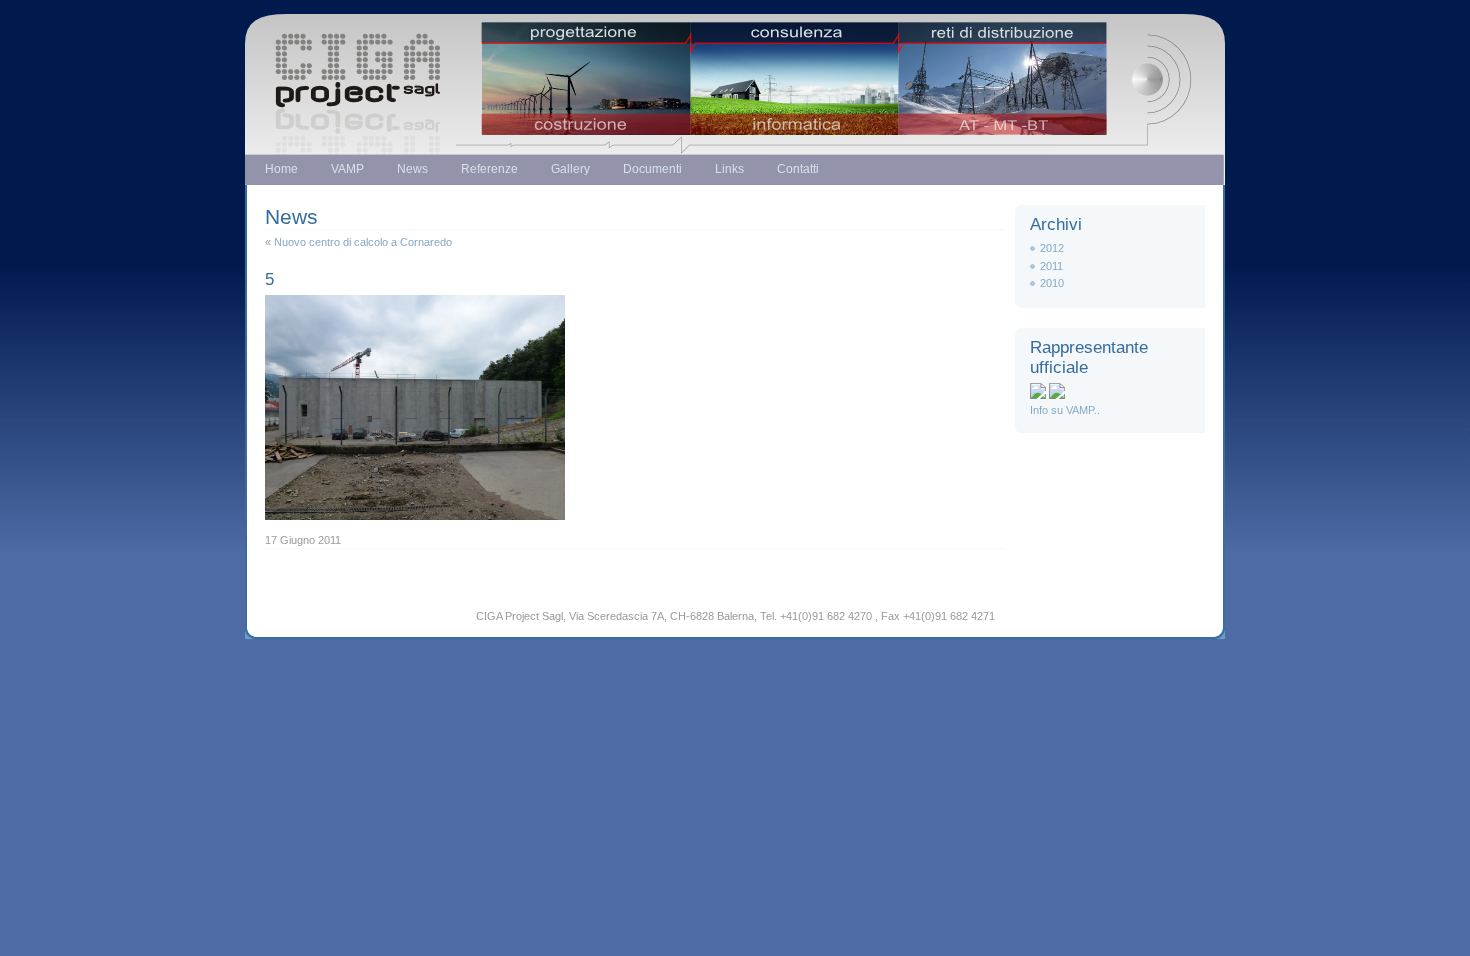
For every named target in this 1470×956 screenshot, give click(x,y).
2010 (1052, 283)
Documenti (652, 169)
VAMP (347, 169)
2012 (1052, 248)
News (412, 169)
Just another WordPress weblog (735, 68)
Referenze (489, 169)
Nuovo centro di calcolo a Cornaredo (363, 242)
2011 (1051, 266)
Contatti (798, 169)
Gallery (570, 169)
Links (729, 169)
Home (281, 169)
